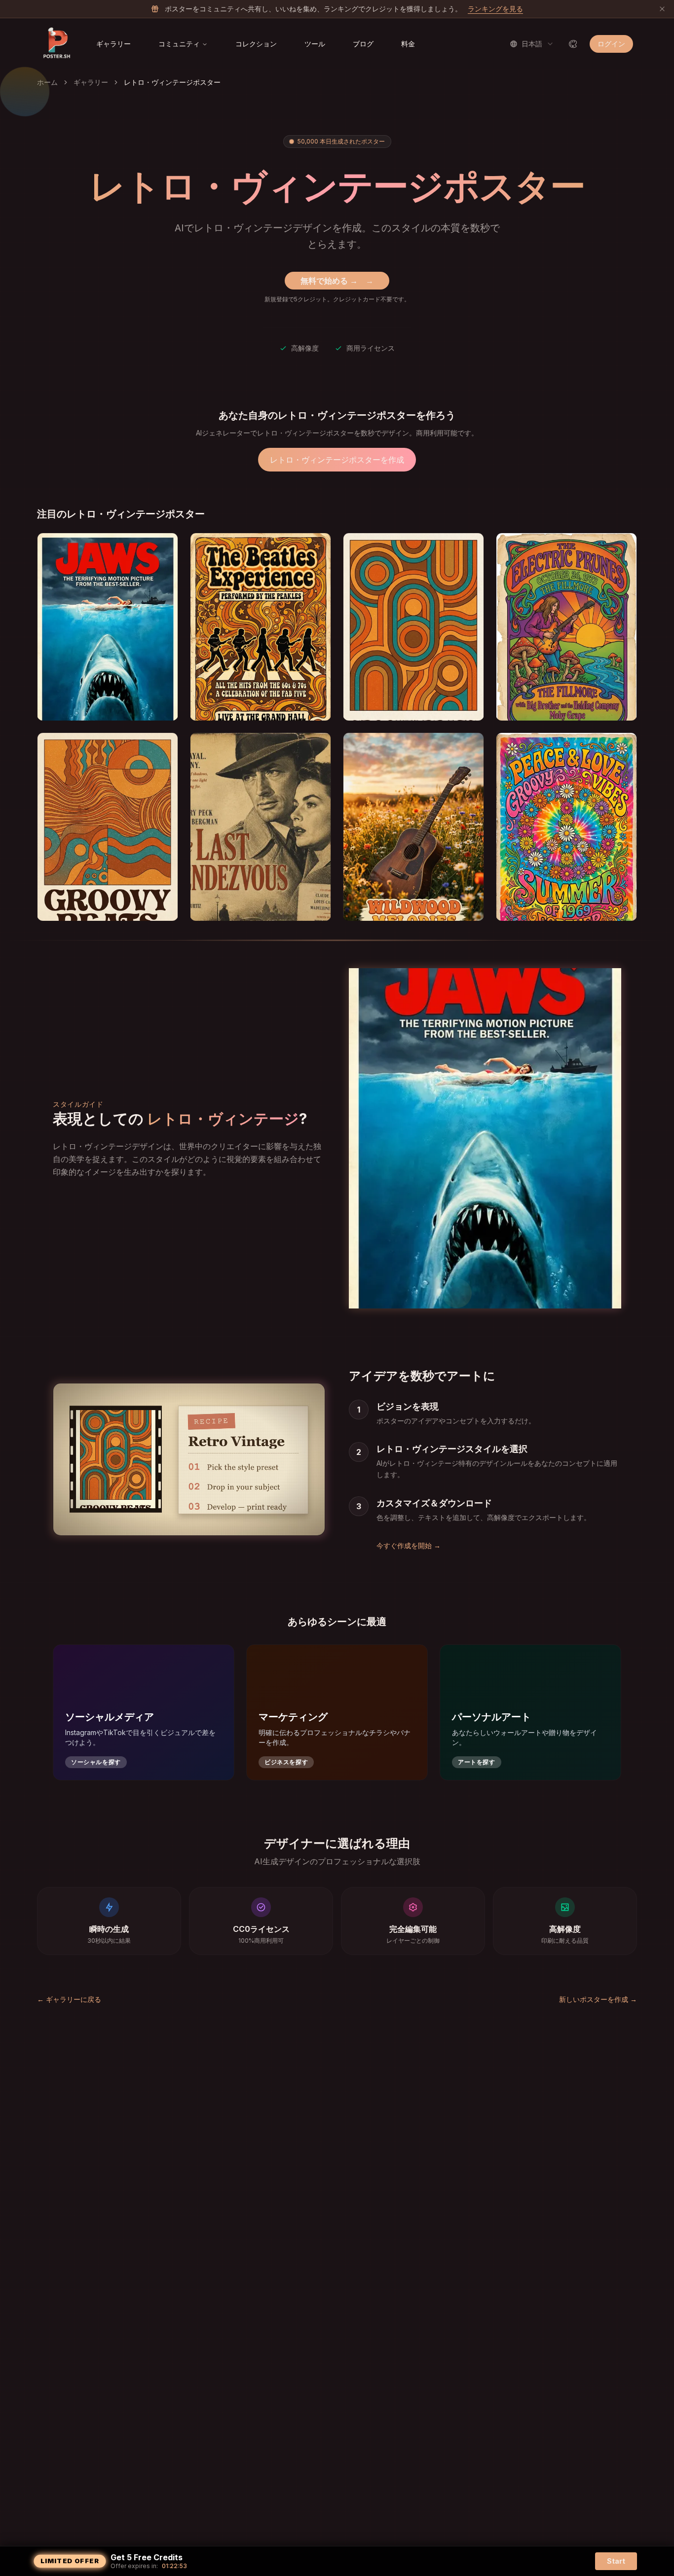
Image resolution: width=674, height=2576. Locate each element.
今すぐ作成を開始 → (409, 1545)
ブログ (363, 44)
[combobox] (532, 44)
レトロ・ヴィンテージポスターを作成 (337, 460)
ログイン (611, 44)
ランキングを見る (495, 9)
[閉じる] (662, 9)
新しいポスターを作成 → (598, 1999)
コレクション (256, 44)
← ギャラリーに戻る (69, 1999)
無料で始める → (337, 281)
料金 (408, 44)
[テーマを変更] (573, 44)
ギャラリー (113, 44)
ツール (315, 44)
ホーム (47, 82)
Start (616, 2561)
